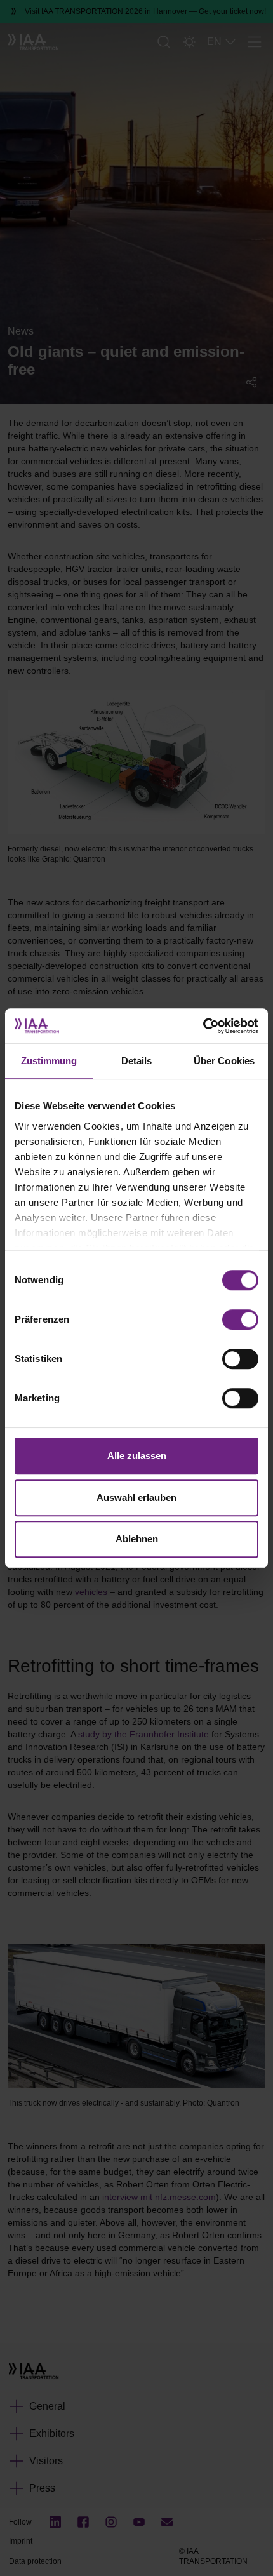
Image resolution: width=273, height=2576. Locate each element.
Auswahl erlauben (136, 1498)
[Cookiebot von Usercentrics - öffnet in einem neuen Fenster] (203, 1026)
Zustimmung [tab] (49, 1061)
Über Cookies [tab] (224, 1061)
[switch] (240, 1319)
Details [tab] (137, 1061)
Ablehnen (137, 1539)
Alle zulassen (137, 1456)
